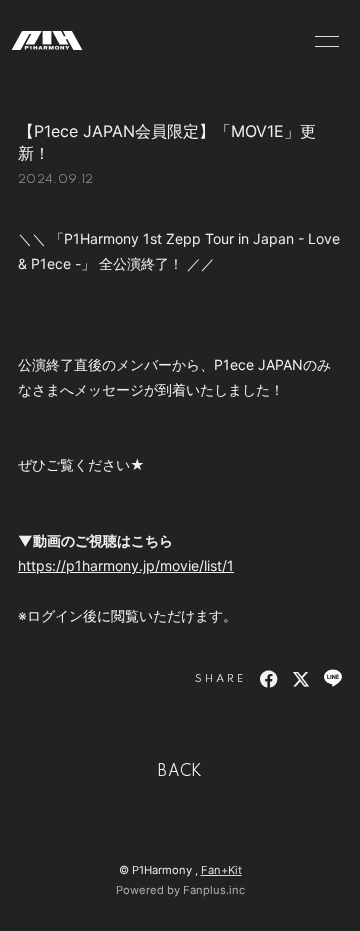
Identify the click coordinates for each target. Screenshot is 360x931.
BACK (180, 772)
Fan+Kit (221, 870)
